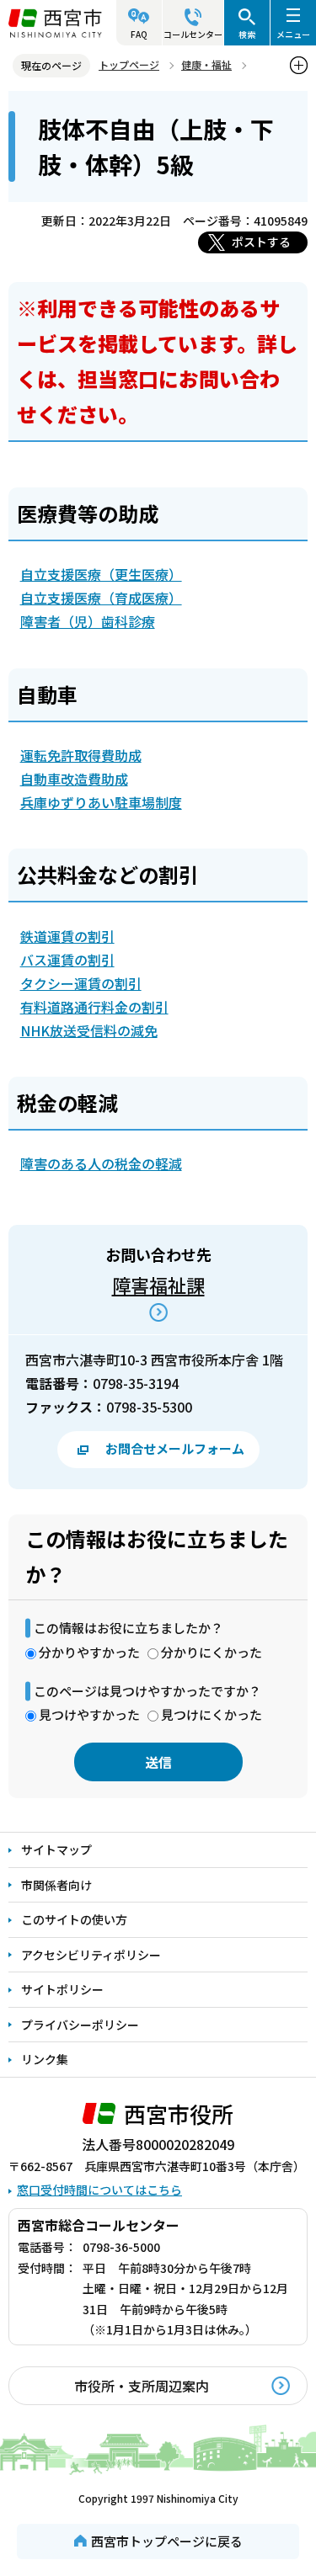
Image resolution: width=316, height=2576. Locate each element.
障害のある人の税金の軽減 (101, 1163)
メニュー (293, 34)
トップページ (129, 64)
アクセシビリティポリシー (91, 1955)
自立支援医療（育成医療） (101, 598)
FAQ (139, 34)
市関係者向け (56, 1885)
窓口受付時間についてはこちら (99, 2190)
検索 (247, 34)
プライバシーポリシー (80, 2025)
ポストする (261, 242)
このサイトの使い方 (74, 1919)
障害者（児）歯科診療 (88, 621)
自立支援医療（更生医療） (101, 574)
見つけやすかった (89, 1714)
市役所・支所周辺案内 (142, 2386)
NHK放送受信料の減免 (89, 1030)
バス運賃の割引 (67, 960)
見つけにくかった (212, 1714)
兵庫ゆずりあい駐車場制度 (101, 802)
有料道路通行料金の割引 (94, 1007)
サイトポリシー (62, 1989)
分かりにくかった (212, 1652)
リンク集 (45, 2059)
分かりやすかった (89, 1652)
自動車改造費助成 (74, 779)
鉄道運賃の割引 (67, 936)
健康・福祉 (206, 64)
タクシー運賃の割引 (81, 983)
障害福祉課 (158, 1285)
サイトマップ (56, 1850)
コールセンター (193, 34)
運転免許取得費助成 (81, 755)
